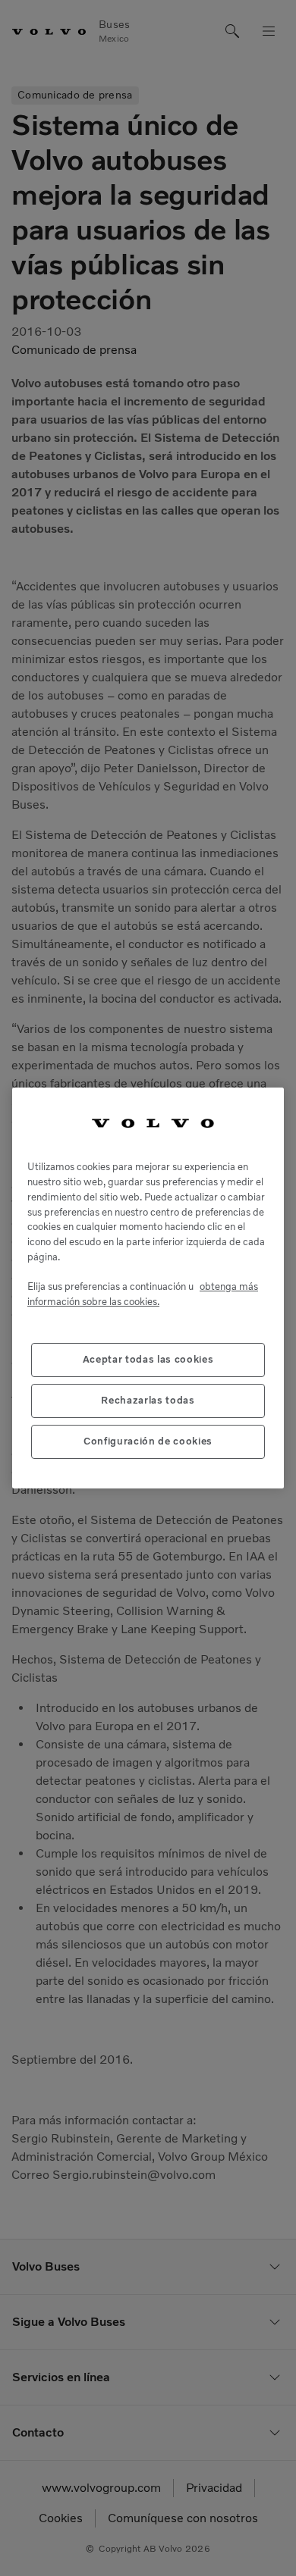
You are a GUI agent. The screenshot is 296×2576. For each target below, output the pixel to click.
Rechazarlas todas (148, 1400)
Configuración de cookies (148, 1441)
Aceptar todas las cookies (148, 1359)
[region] (148, 1288)
